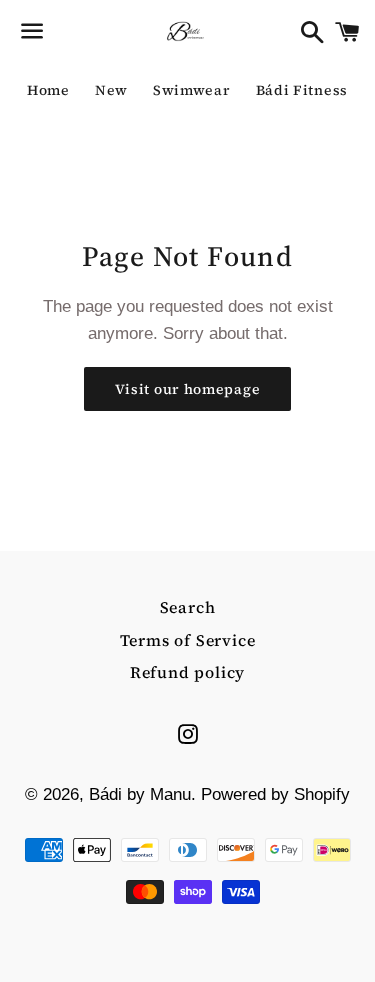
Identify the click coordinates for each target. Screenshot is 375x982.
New (111, 90)
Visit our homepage (188, 389)
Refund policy (187, 672)
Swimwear (192, 90)
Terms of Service (188, 640)
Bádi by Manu (140, 794)
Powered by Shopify (275, 794)
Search (188, 607)
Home (48, 90)
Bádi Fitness (302, 90)
